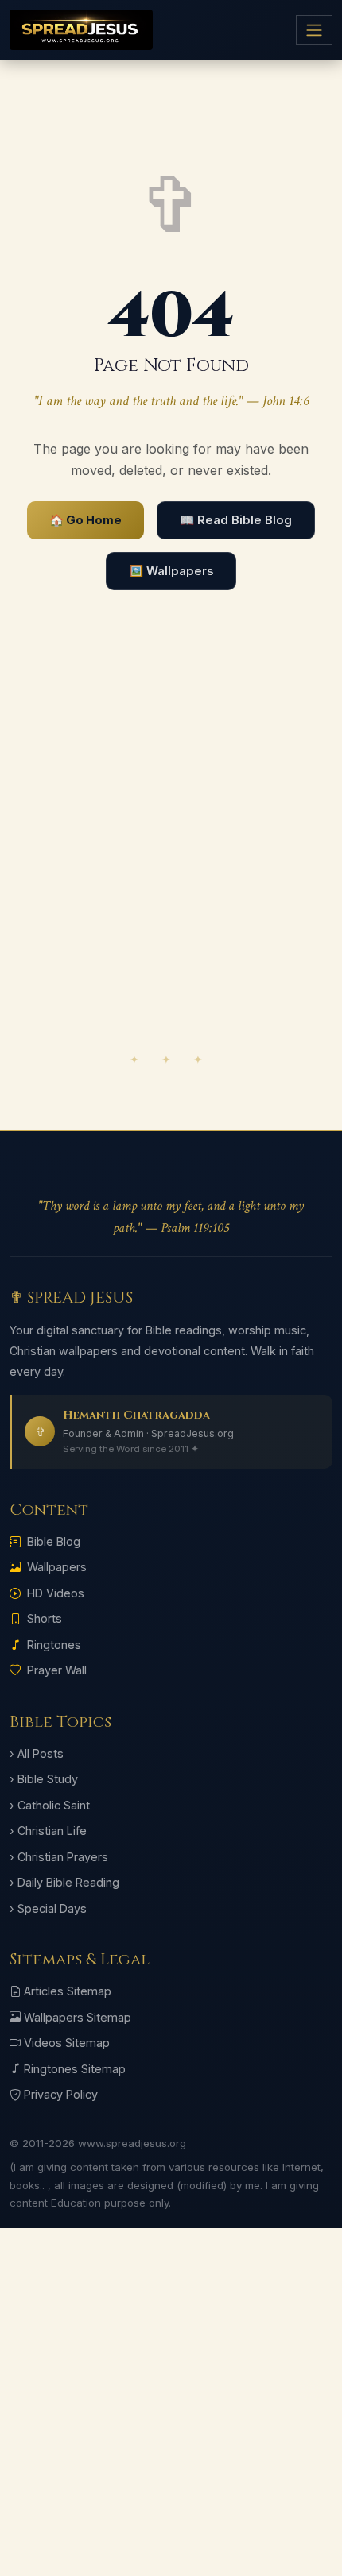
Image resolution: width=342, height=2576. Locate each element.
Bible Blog (54, 1541)
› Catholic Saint (50, 1805)
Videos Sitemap (67, 2043)
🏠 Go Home (85, 520)
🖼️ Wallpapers (171, 571)
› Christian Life (48, 1831)
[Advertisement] (171, 859)
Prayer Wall (57, 1670)
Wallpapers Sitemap (78, 2017)
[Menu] (314, 30)
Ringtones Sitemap (75, 2069)
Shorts (45, 1618)
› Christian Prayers (59, 1857)
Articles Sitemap (68, 1991)
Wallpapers (57, 1567)
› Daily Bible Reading (64, 1882)
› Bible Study (44, 1779)
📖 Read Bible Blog (236, 520)
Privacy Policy (61, 2094)
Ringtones (54, 1645)
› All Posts (37, 1753)
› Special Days (48, 1908)
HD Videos (56, 1593)
